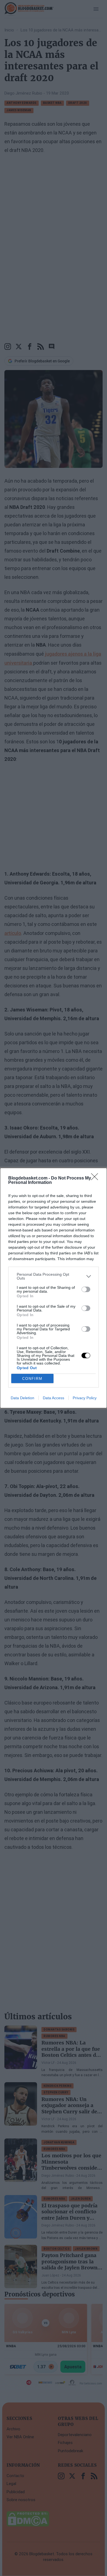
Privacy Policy (85, 1398)
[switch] (86, 1289)
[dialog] (54, 1288)
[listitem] (54, 1276)
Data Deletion (22, 1398)
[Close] (96, 1178)
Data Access (54, 1398)
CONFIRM (32, 1379)
